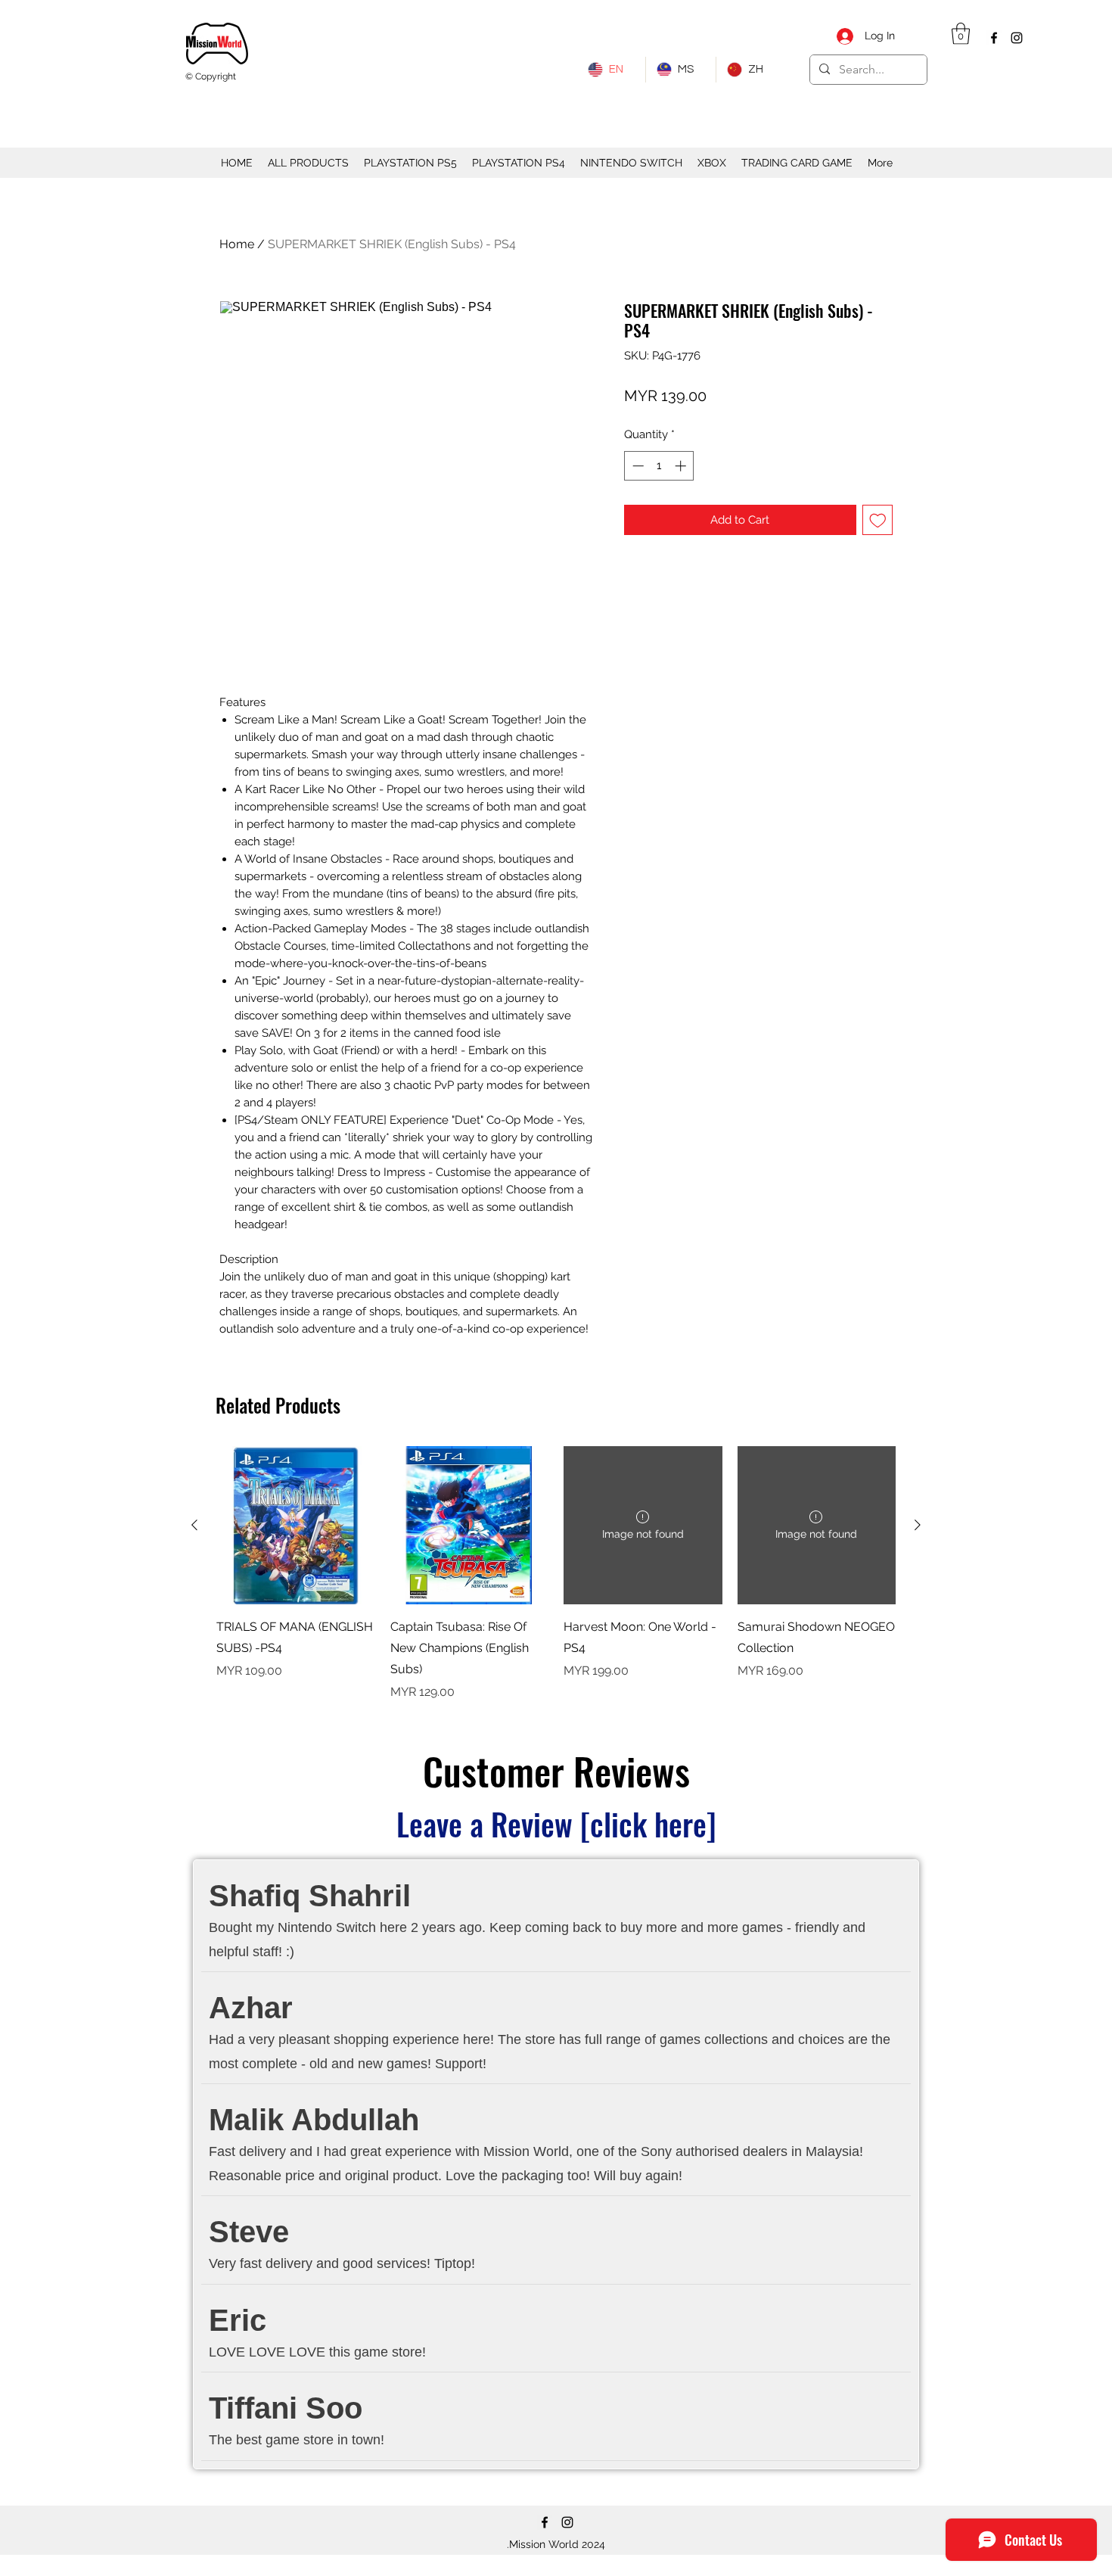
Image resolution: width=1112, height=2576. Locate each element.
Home (237, 244)
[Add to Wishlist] (878, 520)
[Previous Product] (194, 1525)
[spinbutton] (659, 466)
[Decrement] (637, 466)
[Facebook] (994, 38)
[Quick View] (296, 1526)
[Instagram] (1017, 38)
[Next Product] (918, 1525)
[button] (961, 34)
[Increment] (682, 466)
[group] (556, 1574)
